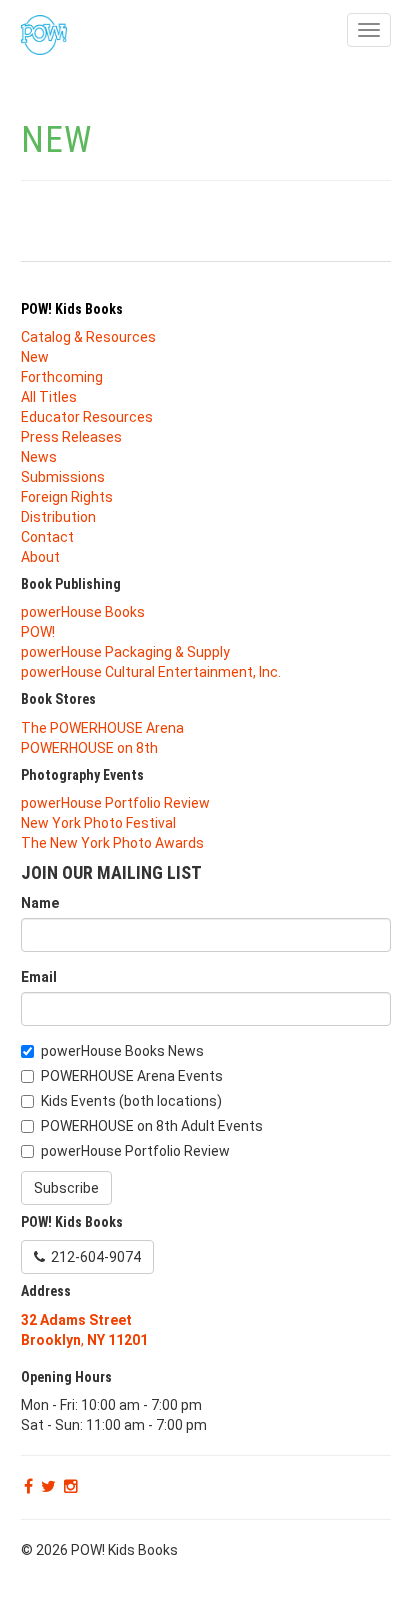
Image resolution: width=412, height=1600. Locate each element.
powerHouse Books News (122, 1051)
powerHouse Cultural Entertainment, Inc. (151, 672)
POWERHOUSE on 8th (89, 748)
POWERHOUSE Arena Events (132, 1076)
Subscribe (66, 1188)
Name (40, 903)
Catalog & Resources (88, 337)
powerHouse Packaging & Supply (125, 652)
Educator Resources (87, 417)
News (39, 457)
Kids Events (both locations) (131, 1101)
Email (39, 977)
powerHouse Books (83, 612)
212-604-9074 (93, 1257)
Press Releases (71, 437)
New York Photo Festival (98, 823)
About (40, 557)
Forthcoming (62, 377)
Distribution (58, 517)
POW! (38, 632)
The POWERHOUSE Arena (102, 728)
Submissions (63, 477)
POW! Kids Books (72, 309)
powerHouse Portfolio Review (115, 803)
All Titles (49, 397)
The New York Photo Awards (112, 843)
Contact (47, 537)
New (35, 357)
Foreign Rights (67, 497)
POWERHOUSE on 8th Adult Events (152, 1126)
